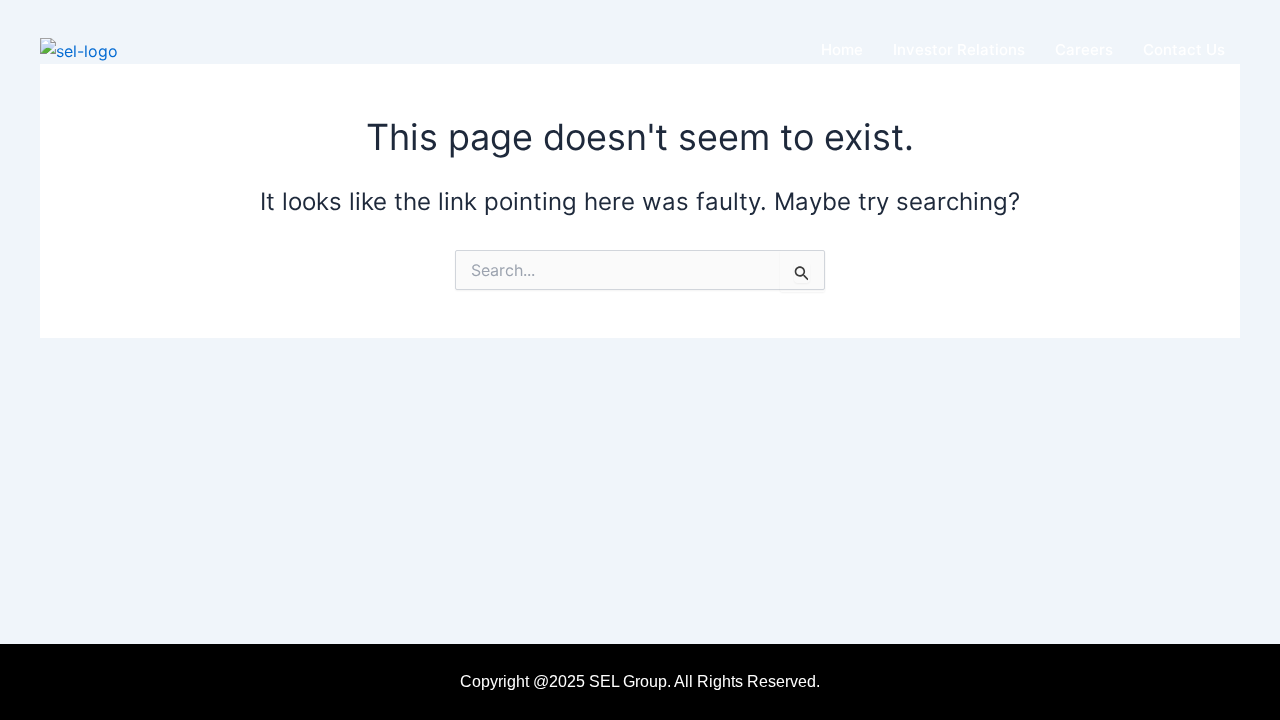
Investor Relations (959, 49)
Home (842, 49)
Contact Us (1184, 49)
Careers (1084, 49)
